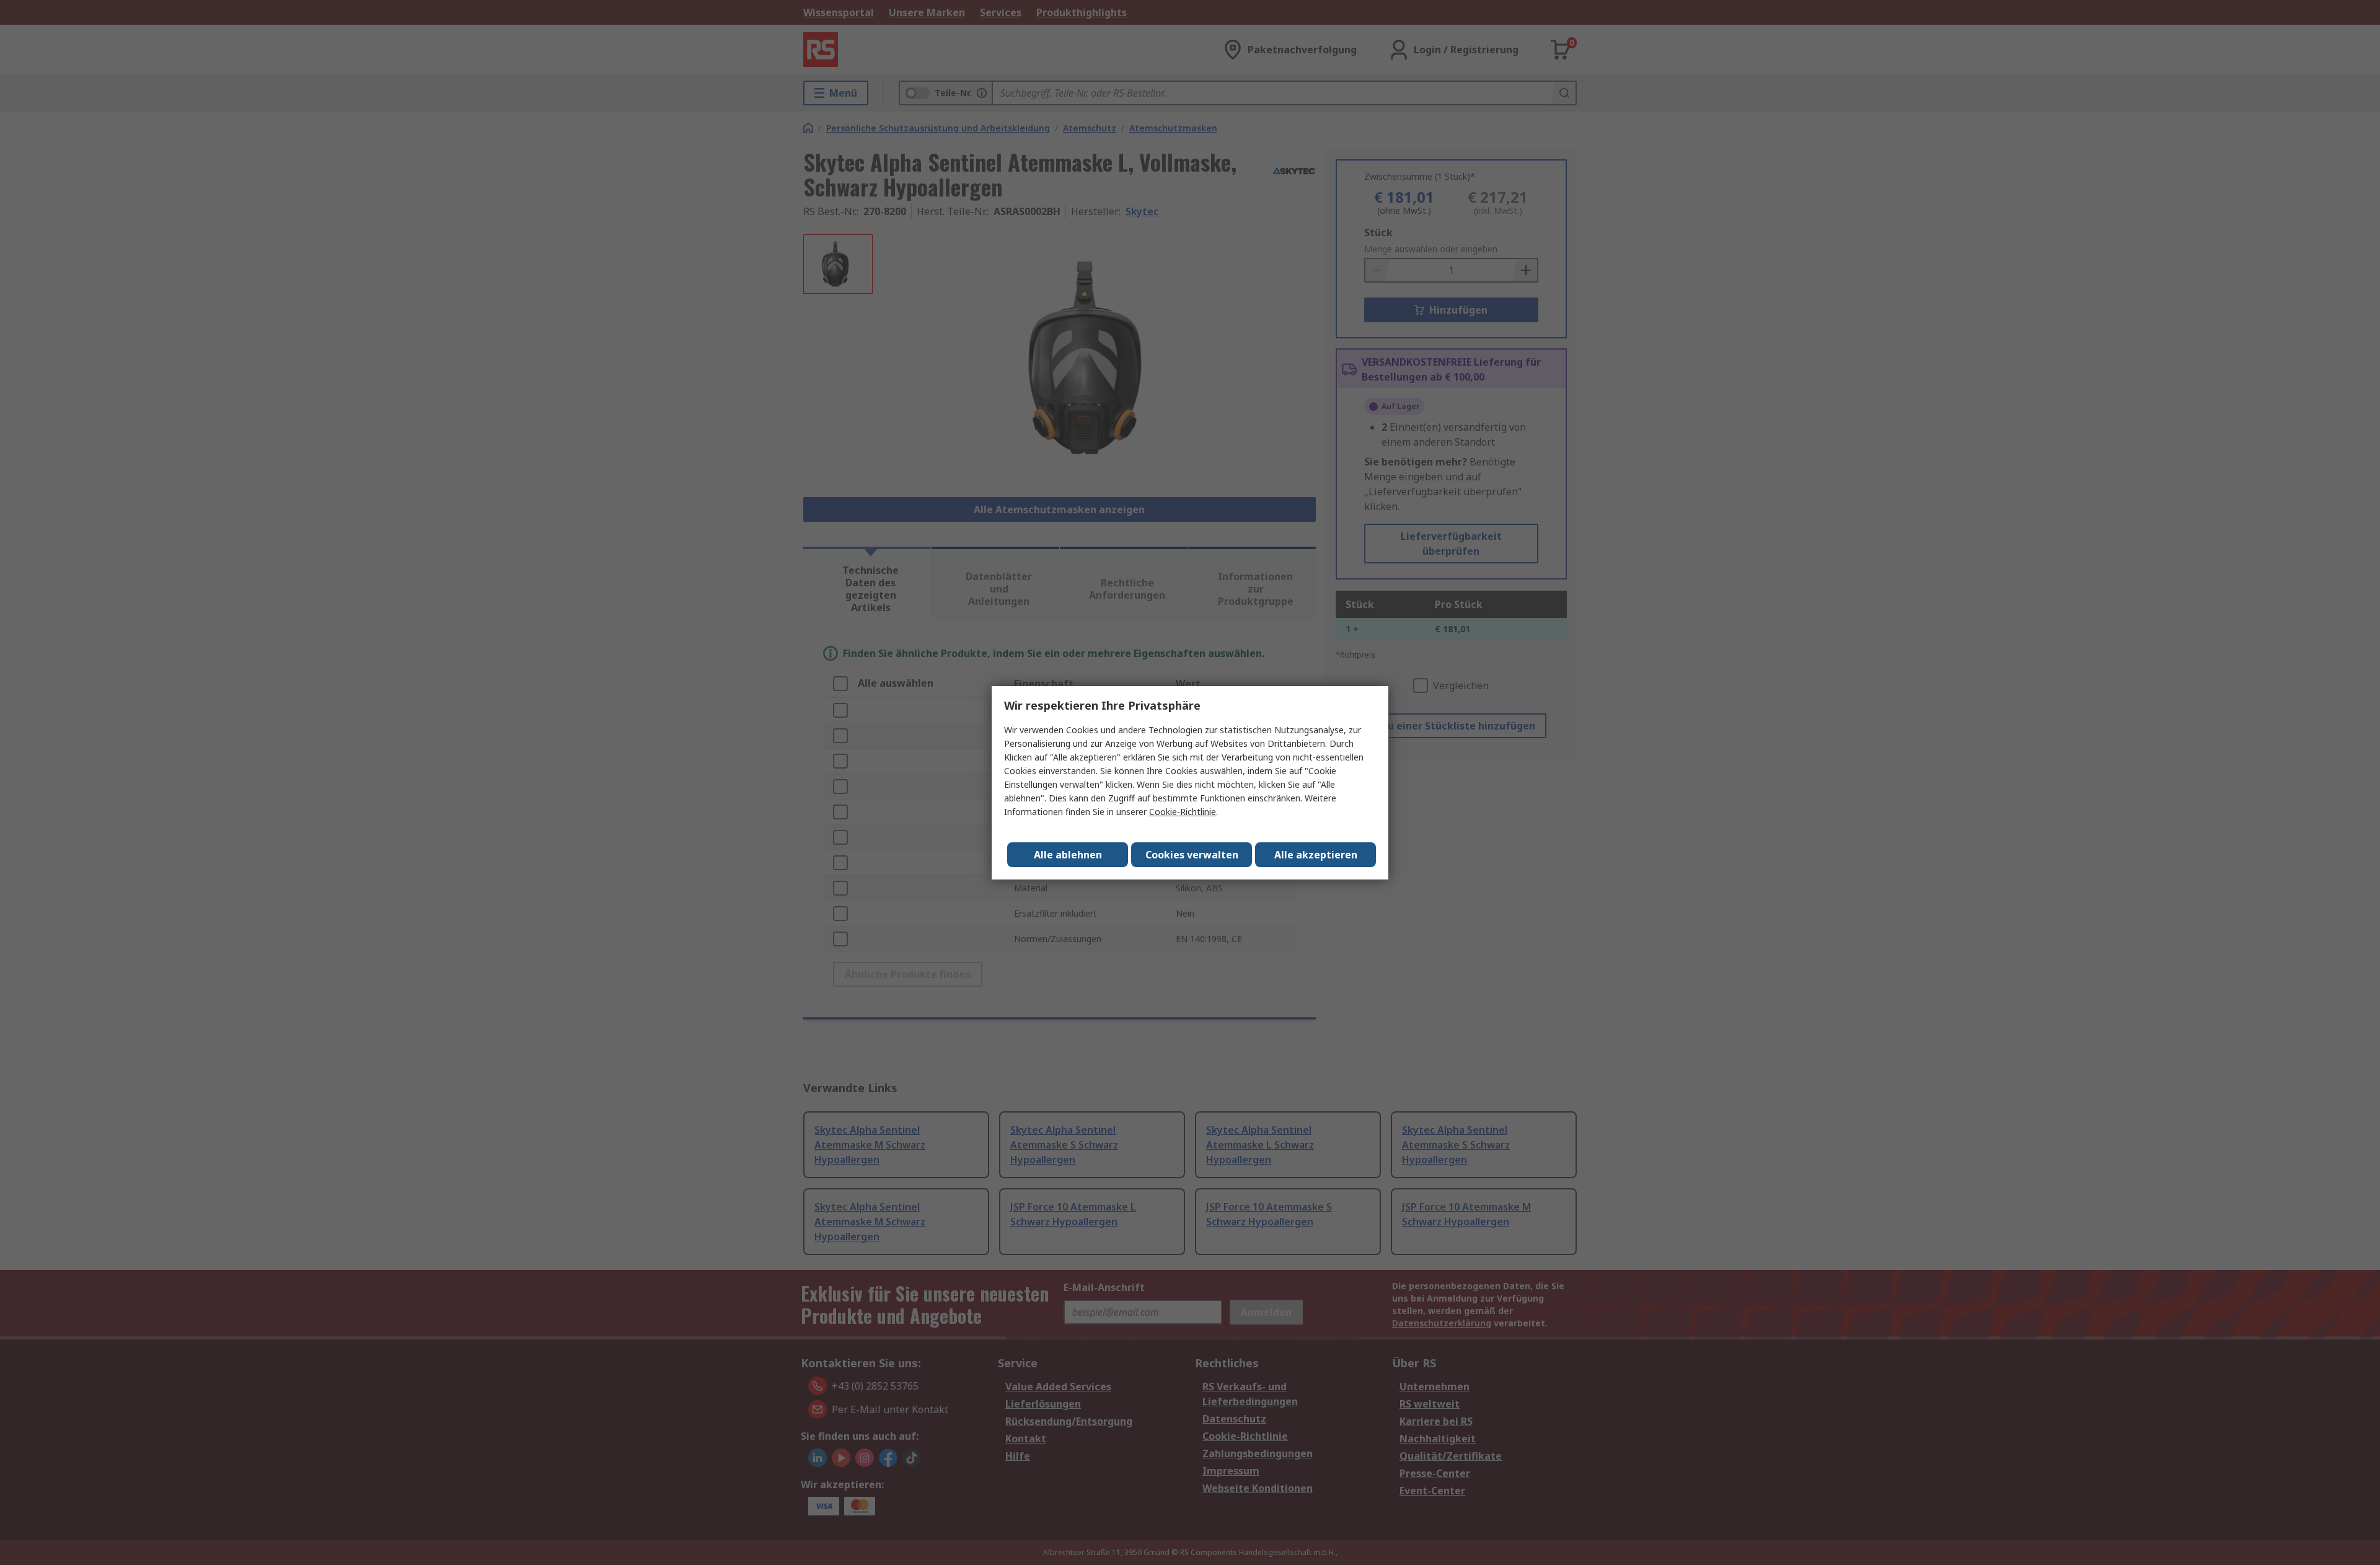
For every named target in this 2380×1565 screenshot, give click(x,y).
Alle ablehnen (1068, 855)
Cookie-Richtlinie (1183, 812)
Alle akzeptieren (1316, 855)
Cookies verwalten (1192, 855)
